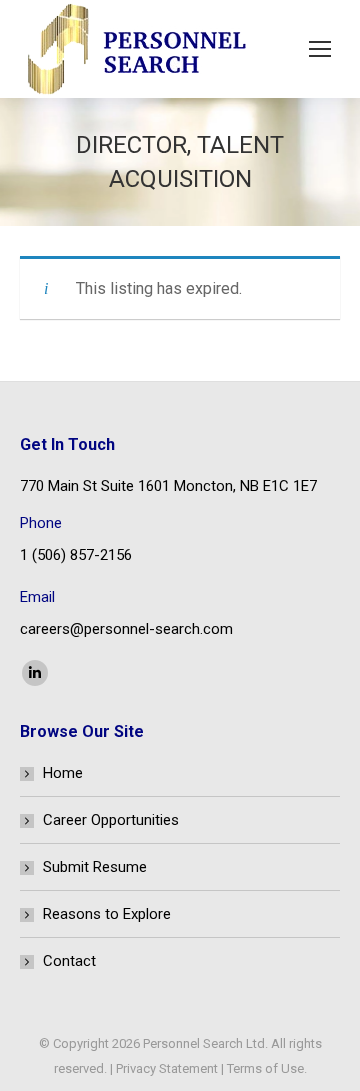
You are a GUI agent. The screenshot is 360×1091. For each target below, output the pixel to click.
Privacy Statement (167, 1068)
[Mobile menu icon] (320, 49)
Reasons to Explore (107, 914)
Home (63, 773)
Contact (69, 961)
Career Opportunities (111, 820)
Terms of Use (265, 1068)
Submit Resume (95, 867)
